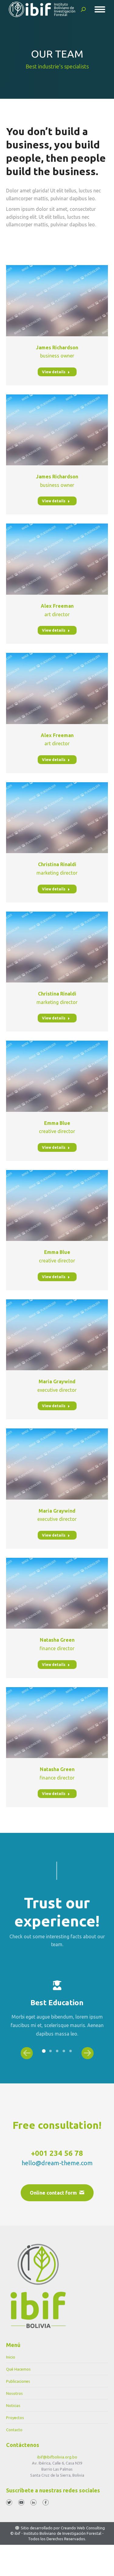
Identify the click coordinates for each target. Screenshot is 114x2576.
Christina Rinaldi (57, 864)
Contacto (14, 2430)
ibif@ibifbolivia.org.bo (57, 2457)
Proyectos (15, 2418)
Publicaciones (18, 2381)
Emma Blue (57, 1123)
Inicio (11, 2357)
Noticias (13, 2405)
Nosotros (14, 2393)
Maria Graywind (57, 1381)
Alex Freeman (57, 606)
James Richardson (57, 347)
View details (54, 372)
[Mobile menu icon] (100, 9)
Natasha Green (57, 1640)
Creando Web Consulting (83, 2528)
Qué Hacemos (18, 2369)
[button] (44, 2051)
